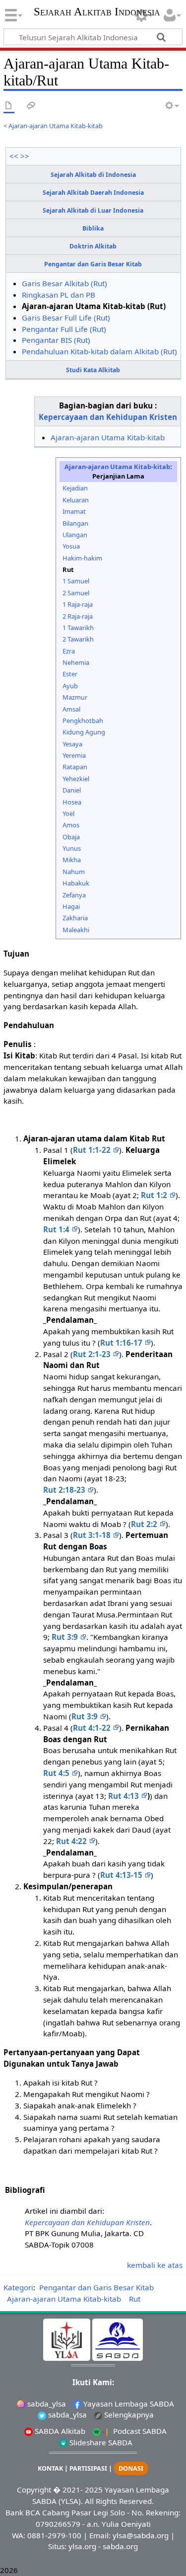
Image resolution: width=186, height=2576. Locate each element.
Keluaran (76, 500)
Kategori (18, 2287)
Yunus (72, 848)
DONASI (131, 2468)
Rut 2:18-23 (65, 1490)
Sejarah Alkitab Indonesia (97, 13)
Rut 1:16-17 (122, 1343)
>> (25, 156)
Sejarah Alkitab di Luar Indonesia (93, 210)
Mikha (72, 860)
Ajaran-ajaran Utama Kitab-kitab (56, 126)
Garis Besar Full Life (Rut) (66, 318)
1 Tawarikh (78, 628)
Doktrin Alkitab (93, 246)
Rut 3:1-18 (93, 1535)
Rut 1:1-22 (93, 1150)
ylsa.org (82, 2546)
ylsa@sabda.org (141, 2535)
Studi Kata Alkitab (93, 370)
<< (14, 156)
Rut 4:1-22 (93, 1728)
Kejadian (75, 488)
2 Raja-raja (78, 616)
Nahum (74, 872)
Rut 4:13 (124, 1796)
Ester (70, 674)
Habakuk (76, 883)
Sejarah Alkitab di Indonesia (93, 175)
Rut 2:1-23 (93, 1354)
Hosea (72, 802)
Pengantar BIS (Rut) (56, 340)
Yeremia (74, 755)
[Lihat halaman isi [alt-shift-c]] (9, 106)
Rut (135, 2299)
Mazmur (75, 697)
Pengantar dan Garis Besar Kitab (93, 264)
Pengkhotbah (83, 721)
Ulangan (75, 535)
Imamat (74, 511)
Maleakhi (76, 930)
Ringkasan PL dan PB (59, 295)
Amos (71, 825)
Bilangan (75, 523)
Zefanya (74, 895)
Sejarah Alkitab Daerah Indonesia (93, 193)
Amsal (71, 709)
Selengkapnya (128, 2415)
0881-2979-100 (54, 2535)
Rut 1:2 (155, 1195)
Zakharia (75, 918)
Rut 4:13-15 (122, 1875)
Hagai (71, 906)
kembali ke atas (155, 2265)
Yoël (68, 813)
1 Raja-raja (78, 604)
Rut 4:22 (72, 1841)
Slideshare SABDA (100, 2442)
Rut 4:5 (57, 1773)
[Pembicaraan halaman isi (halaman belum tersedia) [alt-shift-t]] (31, 106)
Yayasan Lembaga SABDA (128, 2404)
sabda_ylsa (46, 2404)
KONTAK (50, 2468)
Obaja (71, 837)
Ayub (70, 686)
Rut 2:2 (145, 1524)
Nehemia (76, 662)
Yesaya (72, 744)
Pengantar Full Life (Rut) (64, 329)
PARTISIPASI (88, 2468)
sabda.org (120, 2546)
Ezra (69, 651)
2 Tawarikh (78, 639)
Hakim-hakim (82, 558)
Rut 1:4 (57, 1229)
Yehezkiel (76, 779)
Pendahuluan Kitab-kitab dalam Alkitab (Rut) (99, 351)
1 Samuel (76, 581)
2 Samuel (76, 593)
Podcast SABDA (139, 2431)
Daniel (72, 790)
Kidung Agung (84, 732)
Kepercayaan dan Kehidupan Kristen (108, 417)
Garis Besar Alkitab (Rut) (64, 283)
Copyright (34, 2490)
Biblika (93, 228)
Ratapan (75, 767)
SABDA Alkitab (59, 2431)
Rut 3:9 (66, 1637)
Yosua (71, 546)
